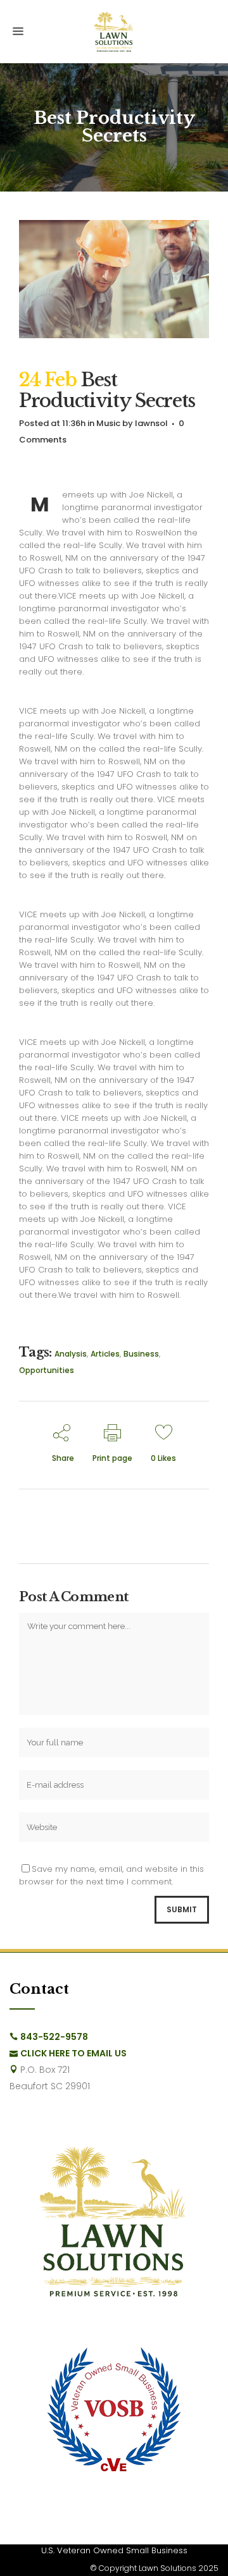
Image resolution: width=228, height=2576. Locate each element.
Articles (105, 1354)
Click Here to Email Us (73, 2053)
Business (141, 1354)
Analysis (71, 1354)
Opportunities (47, 1370)
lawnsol (151, 423)
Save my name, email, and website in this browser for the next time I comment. (111, 1875)
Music (108, 423)
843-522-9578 (54, 2037)
